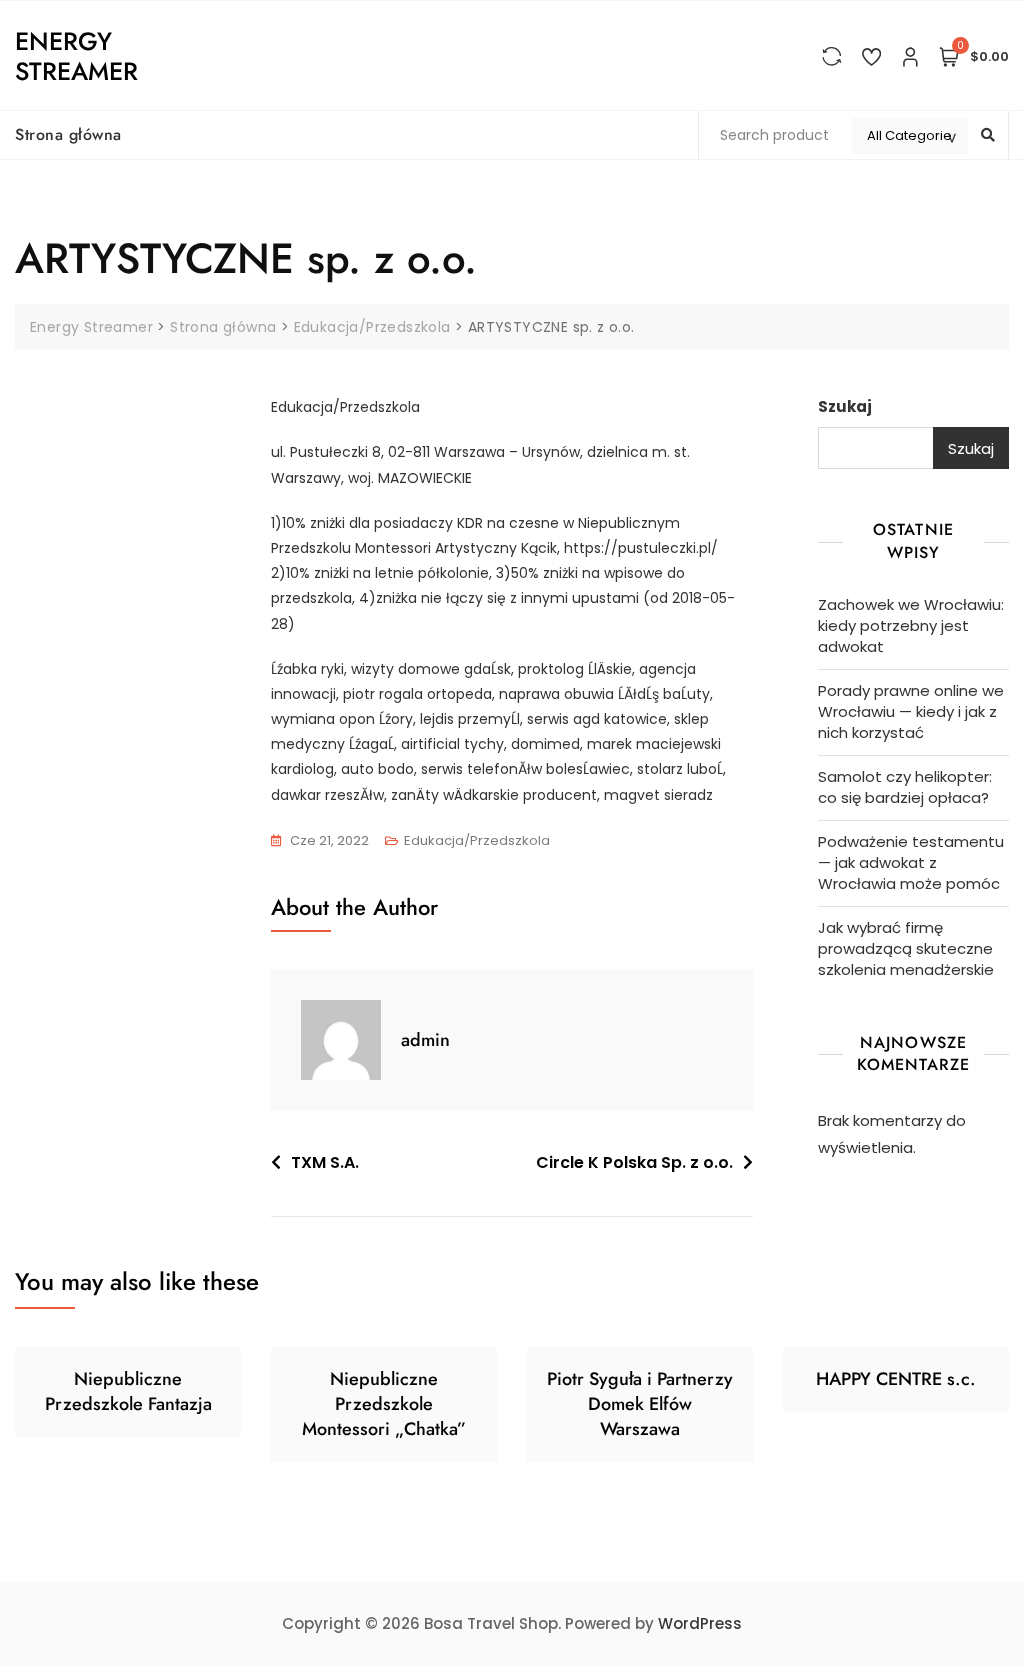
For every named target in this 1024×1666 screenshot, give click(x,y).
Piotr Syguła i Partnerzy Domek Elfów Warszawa (640, 1404)
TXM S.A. (325, 1162)
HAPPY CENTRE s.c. (896, 1379)
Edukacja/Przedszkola (477, 840)
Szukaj (845, 406)
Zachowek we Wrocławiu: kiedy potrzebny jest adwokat (911, 625)
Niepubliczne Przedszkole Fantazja (128, 1391)
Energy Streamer (76, 56)
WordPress (700, 1623)
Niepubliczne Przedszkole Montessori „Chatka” (384, 1404)
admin (425, 1040)
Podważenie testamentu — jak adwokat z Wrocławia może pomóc (911, 862)
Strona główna (68, 134)
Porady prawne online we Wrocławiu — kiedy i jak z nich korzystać (911, 711)
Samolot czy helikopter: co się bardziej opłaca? (905, 787)
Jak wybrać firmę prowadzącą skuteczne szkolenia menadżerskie (906, 948)
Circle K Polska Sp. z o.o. (634, 1162)
